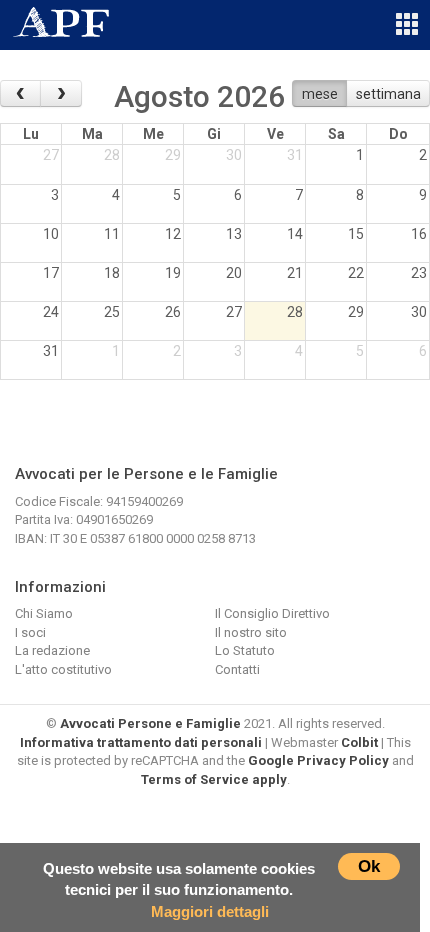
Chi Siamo (44, 613)
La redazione (52, 650)
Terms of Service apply (214, 779)
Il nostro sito (251, 632)
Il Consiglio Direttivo (272, 613)
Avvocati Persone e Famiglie (150, 723)
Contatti (237, 669)
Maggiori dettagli (210, 911)
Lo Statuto (245, 650)
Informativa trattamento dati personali (141, 742)
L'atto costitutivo (63, 669)
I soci (30, 632)
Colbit (359, 742)
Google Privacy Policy (318, 760)
